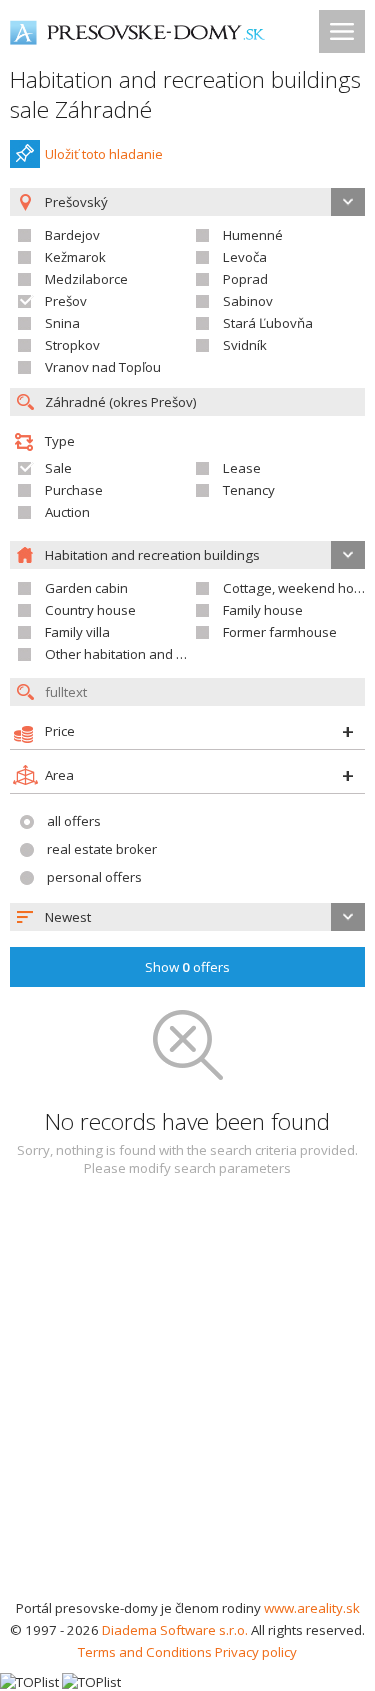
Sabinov (248, 301)
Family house (263, 610)
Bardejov (72, 235)
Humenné (253, 235)
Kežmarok (75, 257)
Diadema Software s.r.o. (175, 1630)
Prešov (66, 301)
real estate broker (102, 849)
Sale (58, 468)
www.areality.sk (312, 1608)
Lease (242, 468)
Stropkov (72, 345)
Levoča (245, 257)
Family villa (77, 632)
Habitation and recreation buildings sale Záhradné (185, 94)
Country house (90, 610)
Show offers (187, 967)
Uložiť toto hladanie (104, 154)
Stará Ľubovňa (268, 323)
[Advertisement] (187, 1399)
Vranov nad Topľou (103, 367)
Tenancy (249, 490)
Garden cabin (86, 588)
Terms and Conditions (145, 1652)
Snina (62, 323)
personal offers (94, 877)
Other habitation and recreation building (168, 654)
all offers (74, 821)
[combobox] (187, 917)
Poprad (245, 279)
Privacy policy (256, 1652)
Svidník (245, 345)
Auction (67, 512)
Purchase (74, 490)
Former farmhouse (280, 632)
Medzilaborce (86, 279)
